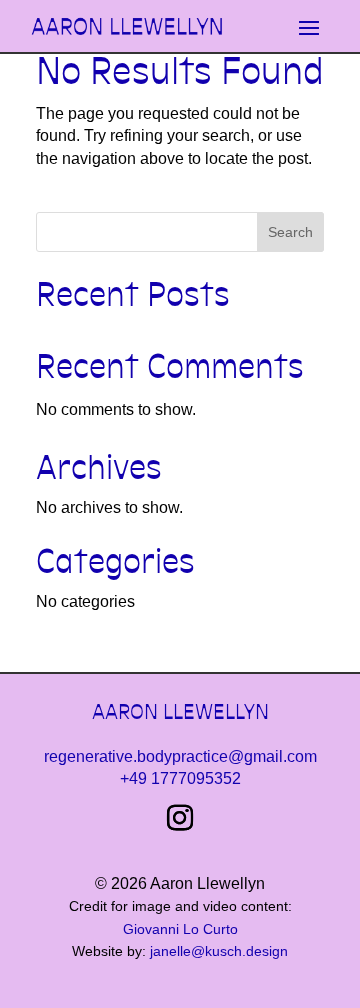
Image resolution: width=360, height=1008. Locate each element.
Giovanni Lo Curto (180, 929)
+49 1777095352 (180, 778)
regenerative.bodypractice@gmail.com (180, 756)
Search (290, 232)
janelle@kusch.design (219, 951)
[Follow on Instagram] (180, 818)
